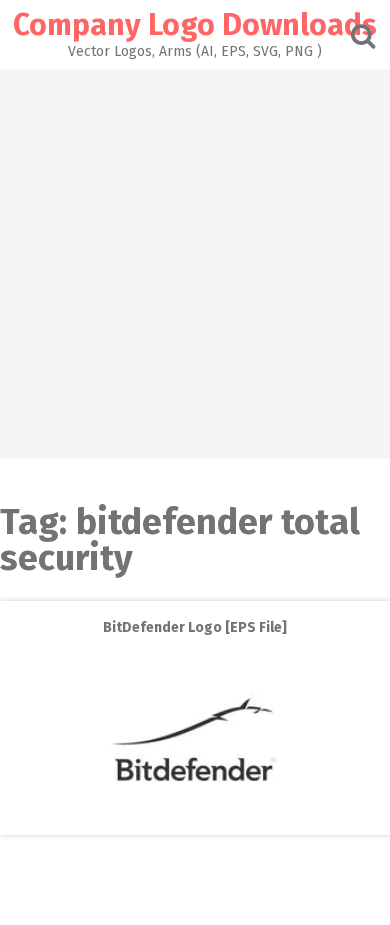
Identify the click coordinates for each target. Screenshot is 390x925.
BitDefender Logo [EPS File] (195, 627)
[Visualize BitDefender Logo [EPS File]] (195, 820)
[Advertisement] (195, 264)
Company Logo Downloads (195, 25)
